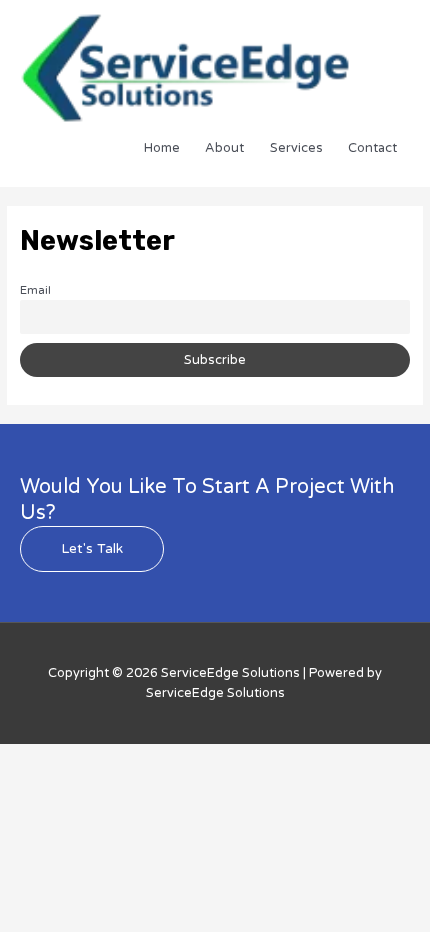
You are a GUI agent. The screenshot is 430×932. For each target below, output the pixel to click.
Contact (372, 148)
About (224, 148)
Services (296, 148)
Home (162, 148)
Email (35, 290)
